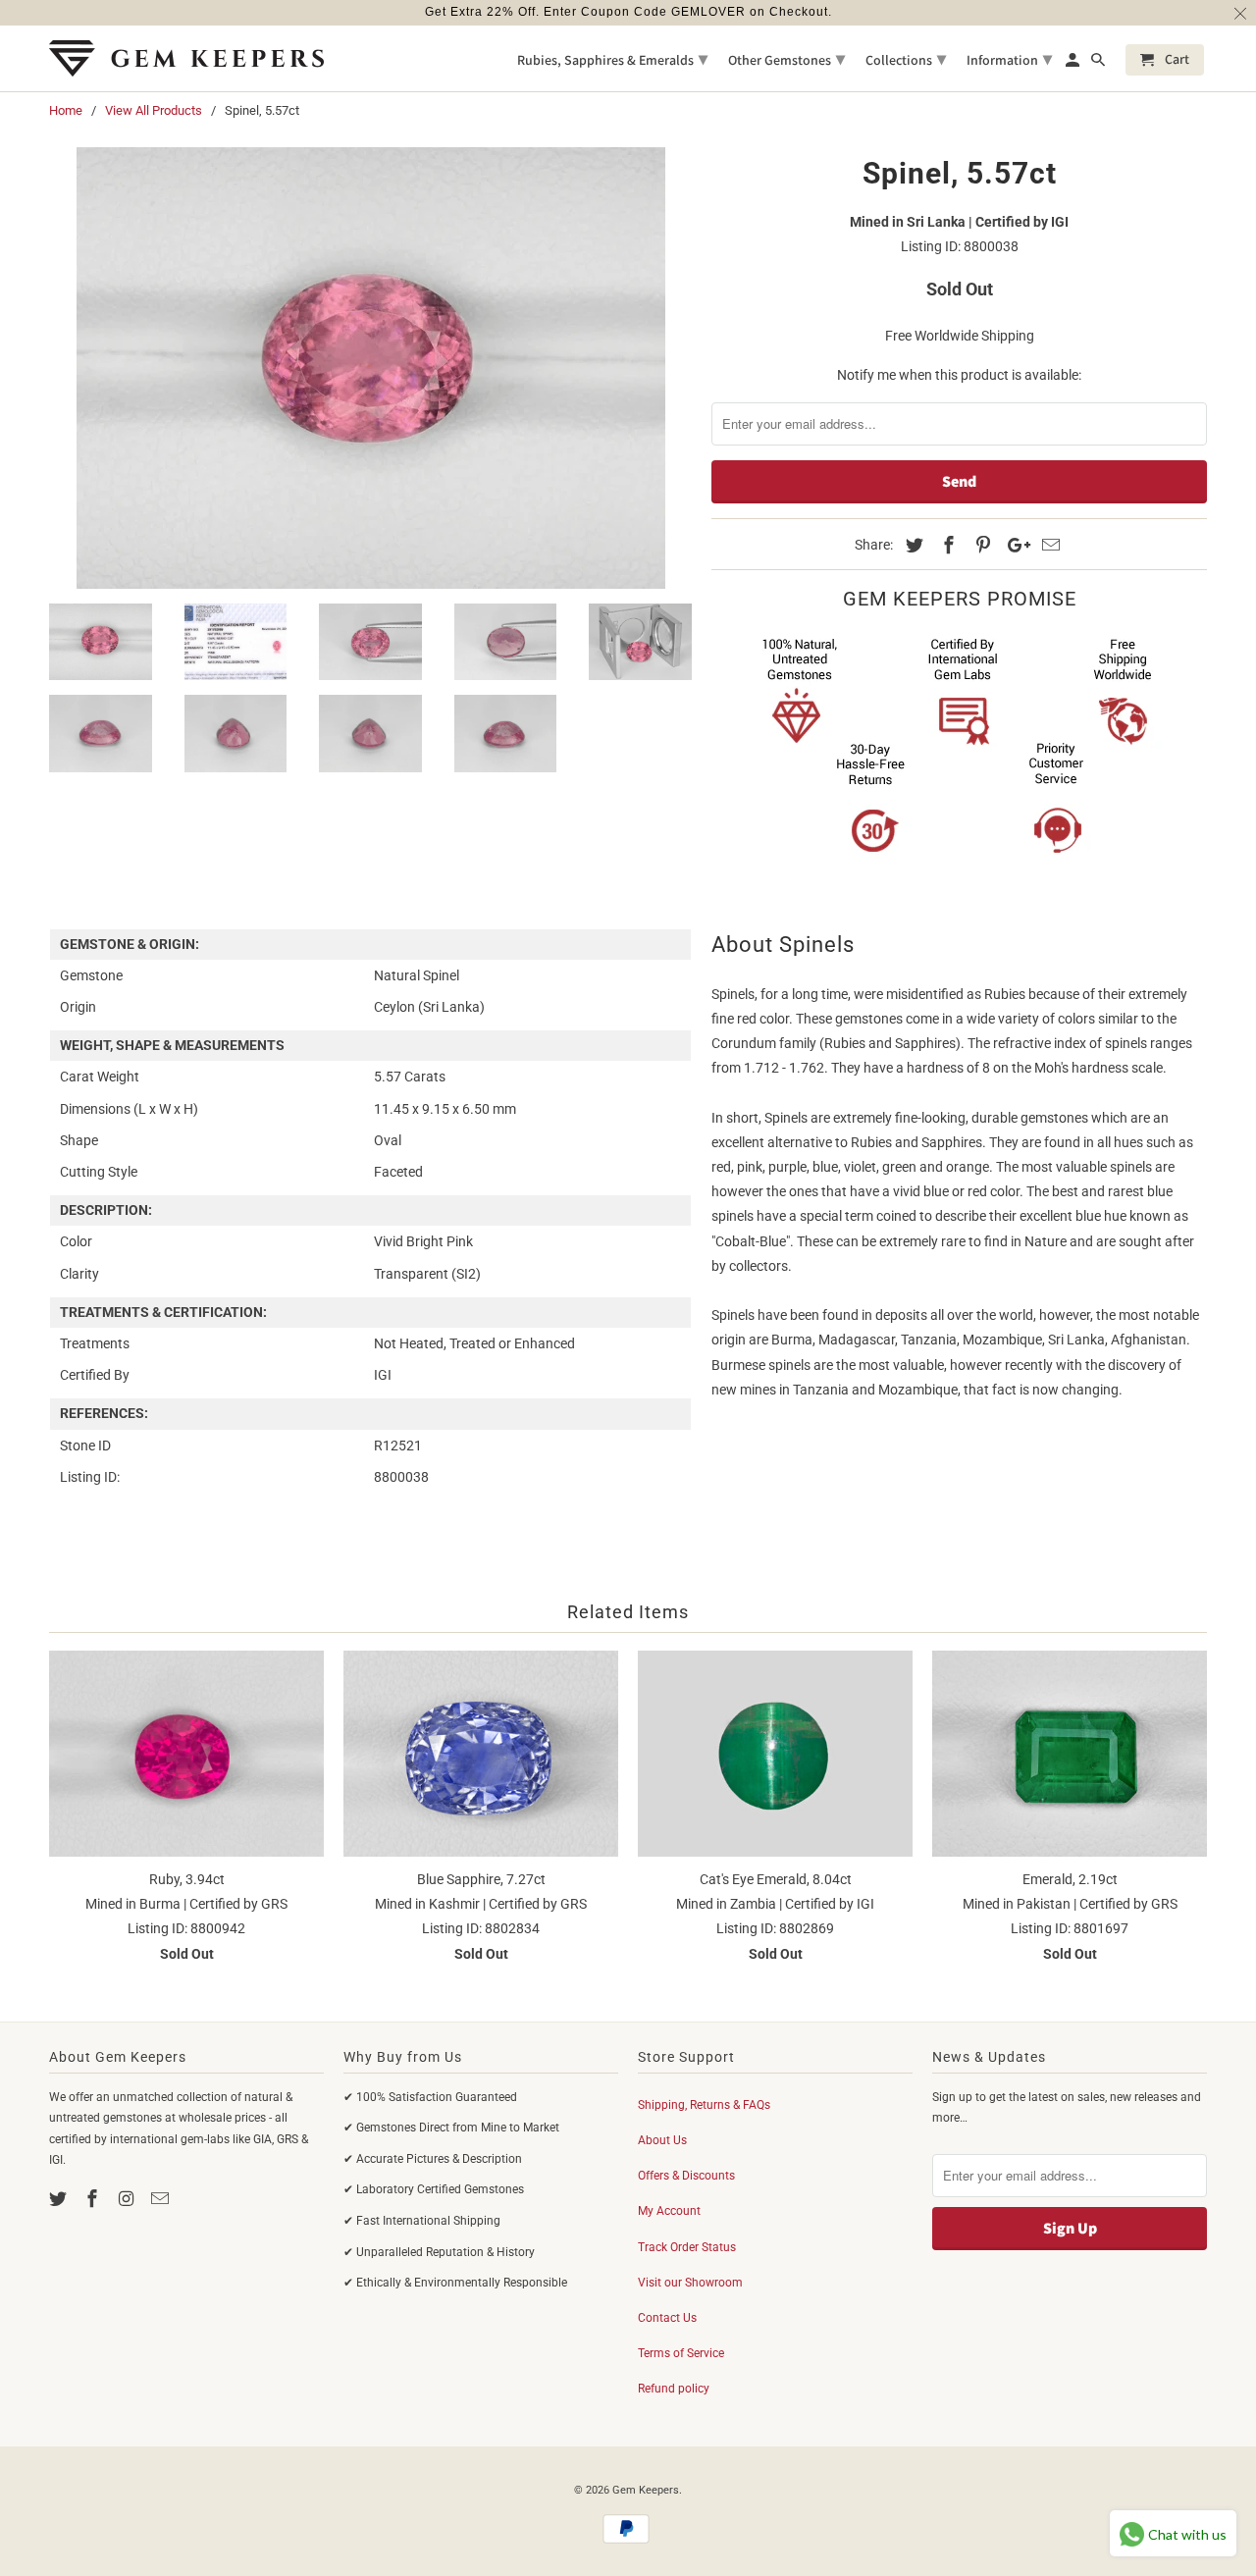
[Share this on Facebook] (946, 545)
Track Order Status (687, 2247)
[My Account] (1074, 64)
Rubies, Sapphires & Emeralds (612, 58)
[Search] (1099, 64)
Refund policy (674, 2389)
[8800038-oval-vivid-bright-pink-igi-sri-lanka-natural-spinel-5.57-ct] (370, 368)
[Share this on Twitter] (912, 545)
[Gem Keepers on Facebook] (94, 2199)
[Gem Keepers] (186, 58)
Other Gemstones (786, 58)
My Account (669, 2211)
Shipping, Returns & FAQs (704, 2105)
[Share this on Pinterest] (980, 545)
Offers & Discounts (686, 2176)
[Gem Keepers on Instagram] (129, 2199)
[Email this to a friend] (1048, 545)
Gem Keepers (646, 2490)
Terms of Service (681, 2353)
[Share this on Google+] (1014, 545)
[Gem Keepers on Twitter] (60, 2199)
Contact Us (667, 2318)
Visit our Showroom (690, 2283)
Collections (906, 58)
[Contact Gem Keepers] (162, 2199)
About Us (662, 2140)
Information (1009, 58)
